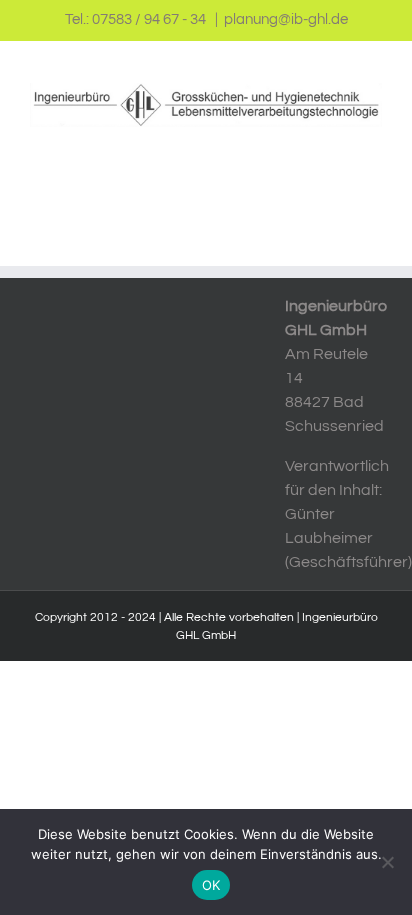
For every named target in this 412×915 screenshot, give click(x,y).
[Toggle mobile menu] (374, 137)
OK (211, 885)
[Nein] (387, 862)
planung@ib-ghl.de (286, 19)
